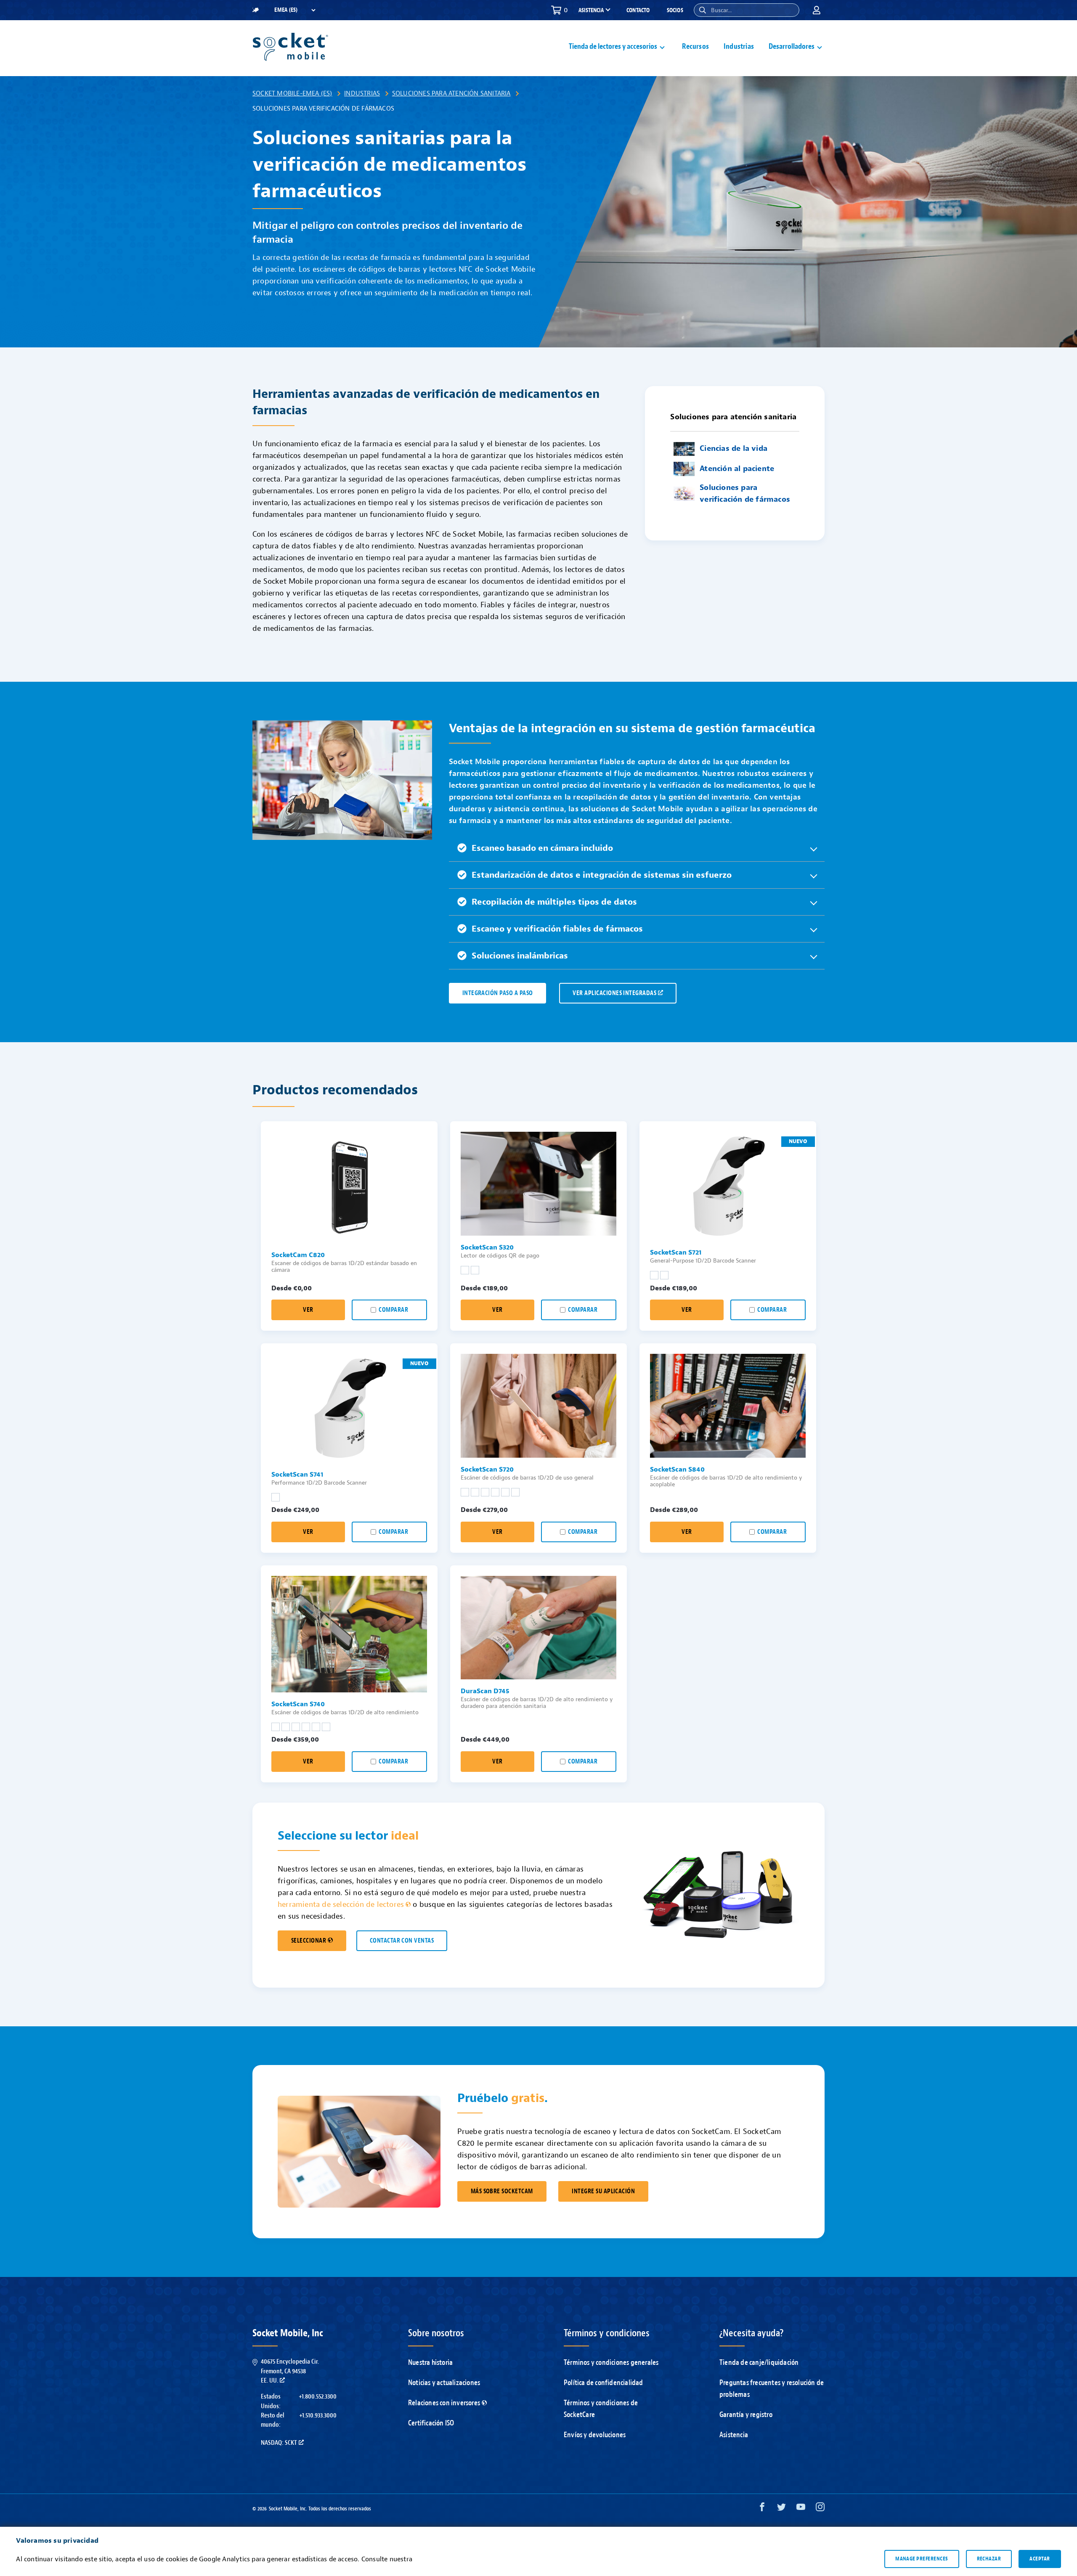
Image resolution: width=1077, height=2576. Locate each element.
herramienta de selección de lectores (341, 1905)
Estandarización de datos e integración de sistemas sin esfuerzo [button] (602, 875)
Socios (675, 10)
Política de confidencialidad (603, 2383)
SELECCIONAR (309, 1941)
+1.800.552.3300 (318, 2396)
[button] (703, 10)
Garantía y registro (746, 2415)
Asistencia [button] (591, 11)
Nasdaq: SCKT (279, 2443)
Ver (308, 1310)
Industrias (739, 46)
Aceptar (1040, 2559)
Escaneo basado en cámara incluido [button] (542, 848)
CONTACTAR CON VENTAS (402, 1941)
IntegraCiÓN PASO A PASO (498, 993)
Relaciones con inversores (444, 2403)
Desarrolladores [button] (792, 46)
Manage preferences (922, 2559)
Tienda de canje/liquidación (759, 2363)
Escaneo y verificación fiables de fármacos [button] (557, 929)
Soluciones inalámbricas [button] (520, 956)
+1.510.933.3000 (318, 2415)
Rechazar (989, 2559)
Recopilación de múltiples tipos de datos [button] (554, 902)
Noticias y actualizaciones (444, 2383)
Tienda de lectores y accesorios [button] (613, 46)
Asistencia (734, 2435)
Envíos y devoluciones (595, 2435)
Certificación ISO (431, 2423)
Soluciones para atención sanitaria (451, 93)
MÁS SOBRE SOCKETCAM (502, 2191)
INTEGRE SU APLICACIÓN (603, 2191)
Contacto (638, 10)
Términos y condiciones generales (611, 2363)
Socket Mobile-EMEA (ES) (292, 93)
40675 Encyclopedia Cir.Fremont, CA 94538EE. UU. (290, 2371)
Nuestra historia (430, 2363)
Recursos (695, 46)
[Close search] (790, 10)
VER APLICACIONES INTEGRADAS (614, 993)
